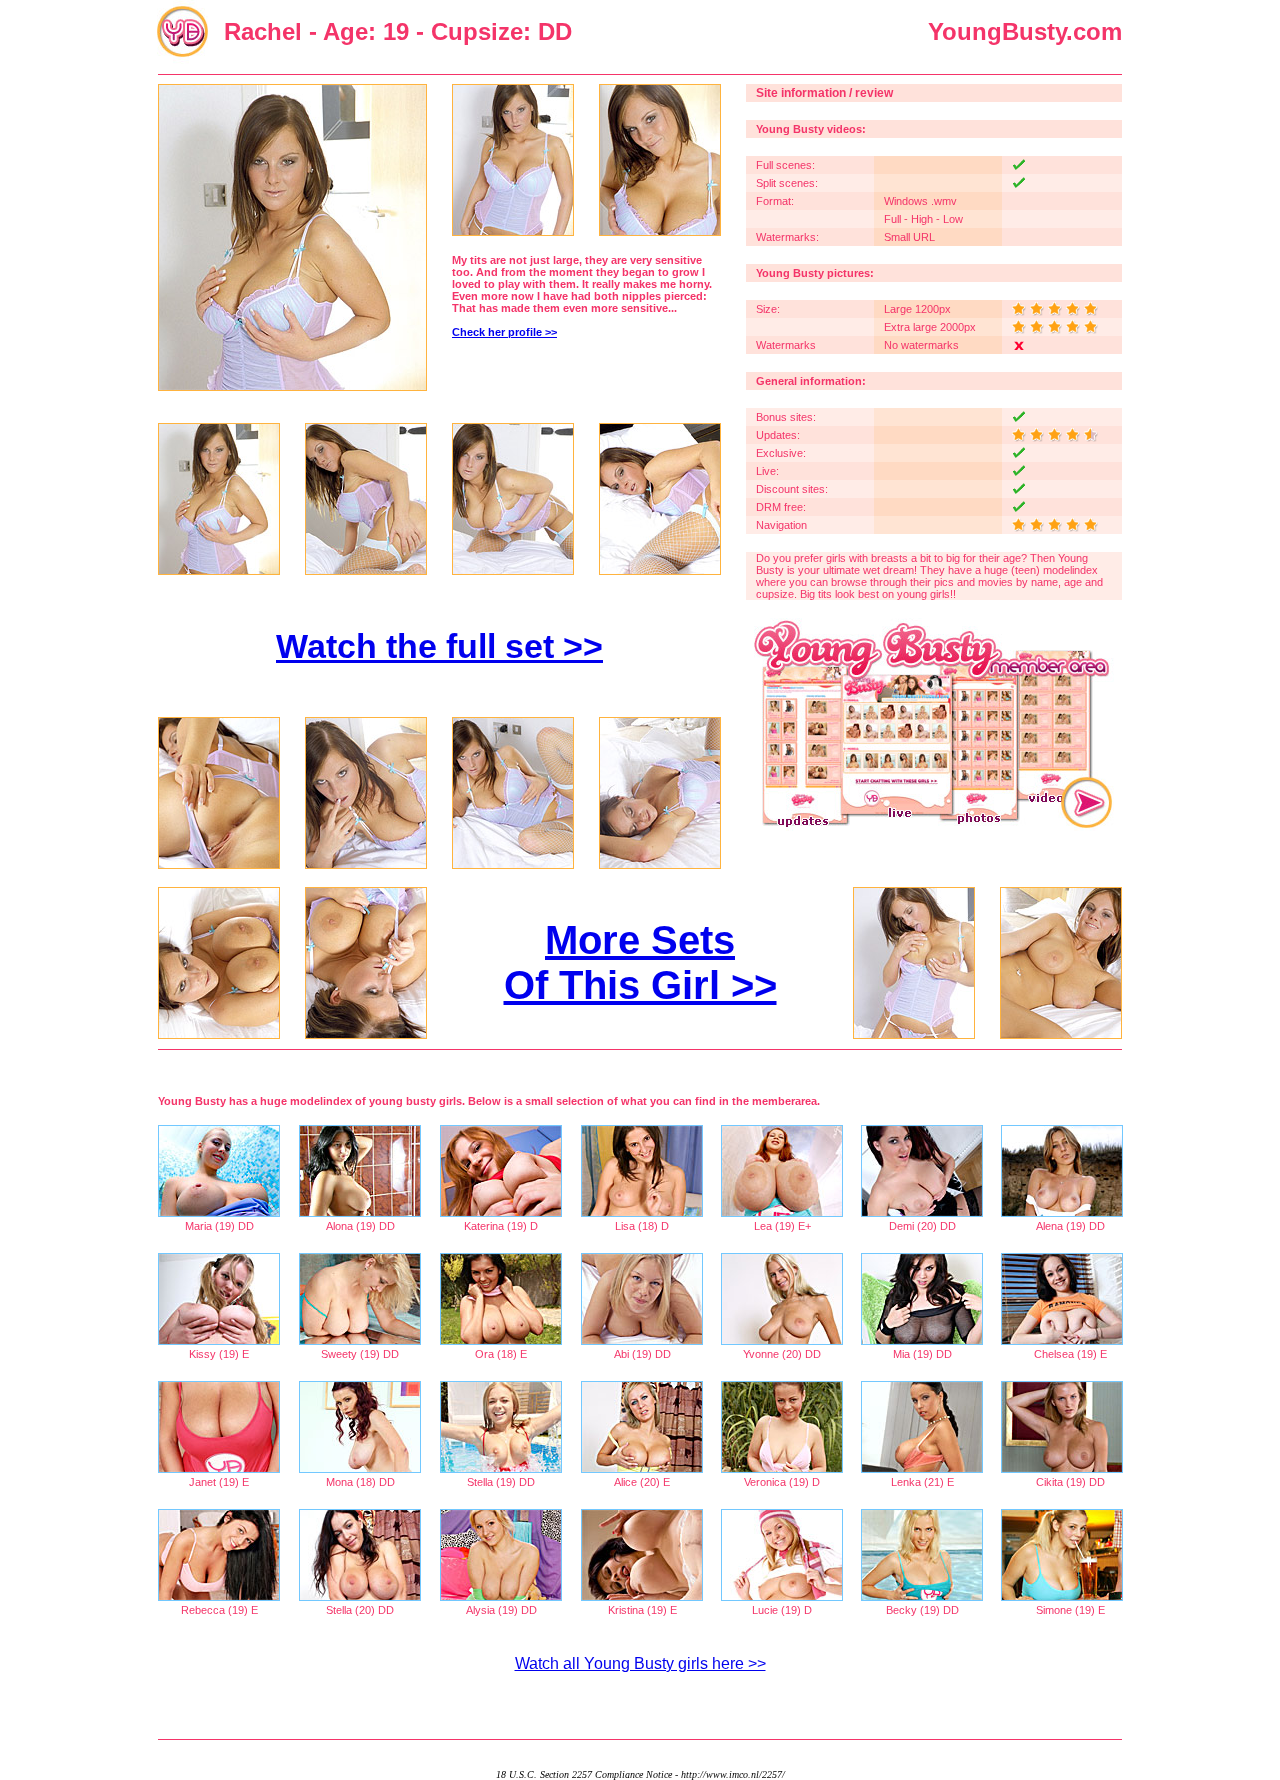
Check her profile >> (504, 332)
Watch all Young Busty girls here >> (640, 1663)
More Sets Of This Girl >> (640, 962)
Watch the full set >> (439, 646)
